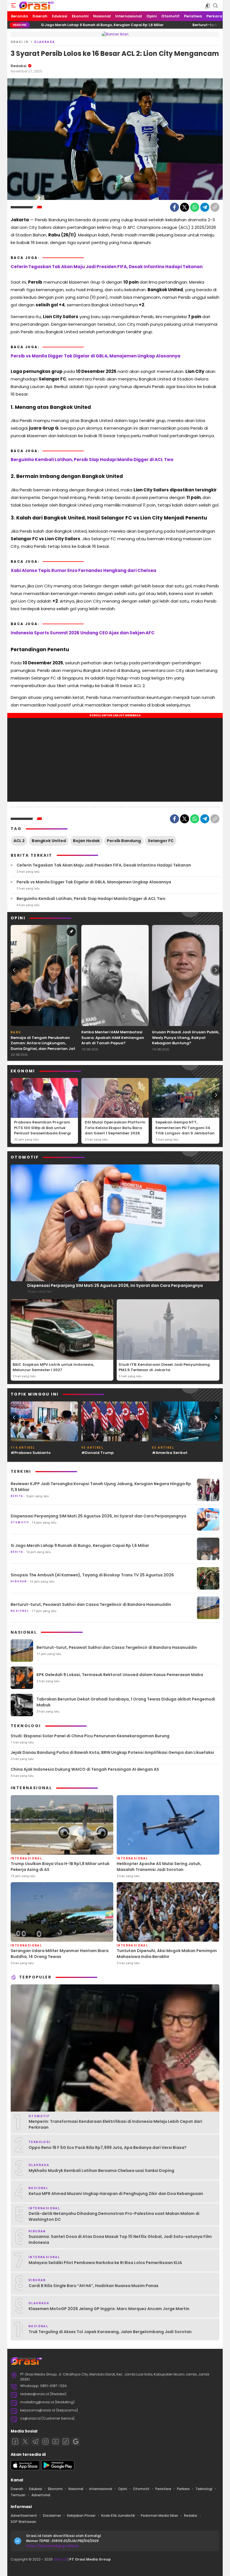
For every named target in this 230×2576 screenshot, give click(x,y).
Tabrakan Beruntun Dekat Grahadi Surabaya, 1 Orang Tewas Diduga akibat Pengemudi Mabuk (126, 1702)
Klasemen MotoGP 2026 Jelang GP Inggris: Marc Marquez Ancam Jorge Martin (109, 2309)
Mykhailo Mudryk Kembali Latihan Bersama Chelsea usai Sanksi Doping (101, 2171)
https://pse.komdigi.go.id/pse (52, 2546)
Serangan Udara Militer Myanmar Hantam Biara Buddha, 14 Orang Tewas (60, 1954)
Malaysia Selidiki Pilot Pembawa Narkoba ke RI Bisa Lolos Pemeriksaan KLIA (105, 2263)
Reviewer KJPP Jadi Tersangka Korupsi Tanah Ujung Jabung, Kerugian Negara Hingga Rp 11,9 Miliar (101, 1487)
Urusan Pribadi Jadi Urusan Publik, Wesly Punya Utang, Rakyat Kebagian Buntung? (186, 1038)
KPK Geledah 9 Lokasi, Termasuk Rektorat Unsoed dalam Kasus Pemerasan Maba (120, 1675)
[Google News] (76, 2441)
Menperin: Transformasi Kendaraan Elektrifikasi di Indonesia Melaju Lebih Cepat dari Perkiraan (115, 2124)
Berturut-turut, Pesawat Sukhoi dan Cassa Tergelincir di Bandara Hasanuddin (91, 1604)
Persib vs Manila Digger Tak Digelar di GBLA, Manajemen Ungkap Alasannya (96, 356)
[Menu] (13, 6)
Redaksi (19, 66)
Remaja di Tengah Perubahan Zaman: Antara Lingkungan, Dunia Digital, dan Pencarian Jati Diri (43, 1046)
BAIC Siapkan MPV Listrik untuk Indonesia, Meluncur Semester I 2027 (53, 1367)
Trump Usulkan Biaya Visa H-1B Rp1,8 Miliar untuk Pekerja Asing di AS (60, 1867)
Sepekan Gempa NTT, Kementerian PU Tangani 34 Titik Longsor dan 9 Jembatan (185, 1128)
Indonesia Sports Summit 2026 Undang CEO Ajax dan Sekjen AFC (83, 633)
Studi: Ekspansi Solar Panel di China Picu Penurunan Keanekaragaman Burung (90, 1736)
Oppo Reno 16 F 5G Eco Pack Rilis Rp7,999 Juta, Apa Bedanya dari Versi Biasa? (108, 2148)
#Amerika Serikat (170, 1453)
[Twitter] (185, 207)
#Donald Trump (97, 1453)
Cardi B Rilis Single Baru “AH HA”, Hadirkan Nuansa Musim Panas (94, 2286)
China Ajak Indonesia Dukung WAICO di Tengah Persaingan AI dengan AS (85, 1769)
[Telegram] (205, 207)
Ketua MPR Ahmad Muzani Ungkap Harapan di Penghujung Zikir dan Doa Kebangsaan (116, 2194)
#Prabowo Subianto (31, 1453)
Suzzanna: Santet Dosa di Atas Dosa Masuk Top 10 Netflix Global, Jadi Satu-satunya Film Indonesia (120, 2239)
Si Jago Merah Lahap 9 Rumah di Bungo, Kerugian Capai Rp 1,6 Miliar (80, 1545)
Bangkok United (49, 841)
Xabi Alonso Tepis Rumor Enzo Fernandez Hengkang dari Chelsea (83, 570)
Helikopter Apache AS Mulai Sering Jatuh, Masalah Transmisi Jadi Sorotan (159, 1867)
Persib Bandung (124, 841)
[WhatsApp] (195, 207)
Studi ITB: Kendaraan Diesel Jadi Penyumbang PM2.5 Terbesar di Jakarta (164, 1367)
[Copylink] (215, 207)
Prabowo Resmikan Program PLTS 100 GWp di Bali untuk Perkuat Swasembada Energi (42, 1128)
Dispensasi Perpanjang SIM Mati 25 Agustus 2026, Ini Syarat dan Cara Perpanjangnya (115, 1285)
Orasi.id (60, 2559)
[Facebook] (174, 207)
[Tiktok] (66, 2441)
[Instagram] (45, 2441)
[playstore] (58, 2469)
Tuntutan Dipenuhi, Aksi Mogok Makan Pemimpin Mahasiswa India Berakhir (167, 1954)
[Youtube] (56, 2441)
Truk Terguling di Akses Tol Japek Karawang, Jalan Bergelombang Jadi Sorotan (110, 2332)
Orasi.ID (20, 42)
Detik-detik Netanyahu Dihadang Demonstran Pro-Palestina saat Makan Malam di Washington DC (114, 2216)
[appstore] (25, 2469)
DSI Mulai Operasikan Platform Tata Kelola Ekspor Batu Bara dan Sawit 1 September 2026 (115, 1128)
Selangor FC (161, 841)
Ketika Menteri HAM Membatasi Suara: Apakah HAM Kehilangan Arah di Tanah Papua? (113, 1038)
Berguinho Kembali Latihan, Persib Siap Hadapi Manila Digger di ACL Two (92, 460)
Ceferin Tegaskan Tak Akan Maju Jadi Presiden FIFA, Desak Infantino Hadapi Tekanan (107, 267)
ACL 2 (19, 841)
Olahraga (45, 42)
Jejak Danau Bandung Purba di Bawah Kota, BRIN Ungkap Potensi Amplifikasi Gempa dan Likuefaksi (112, 1752)
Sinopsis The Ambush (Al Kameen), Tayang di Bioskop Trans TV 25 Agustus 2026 (92, 1575)
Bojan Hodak (86, 841)
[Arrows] (14, 970)
